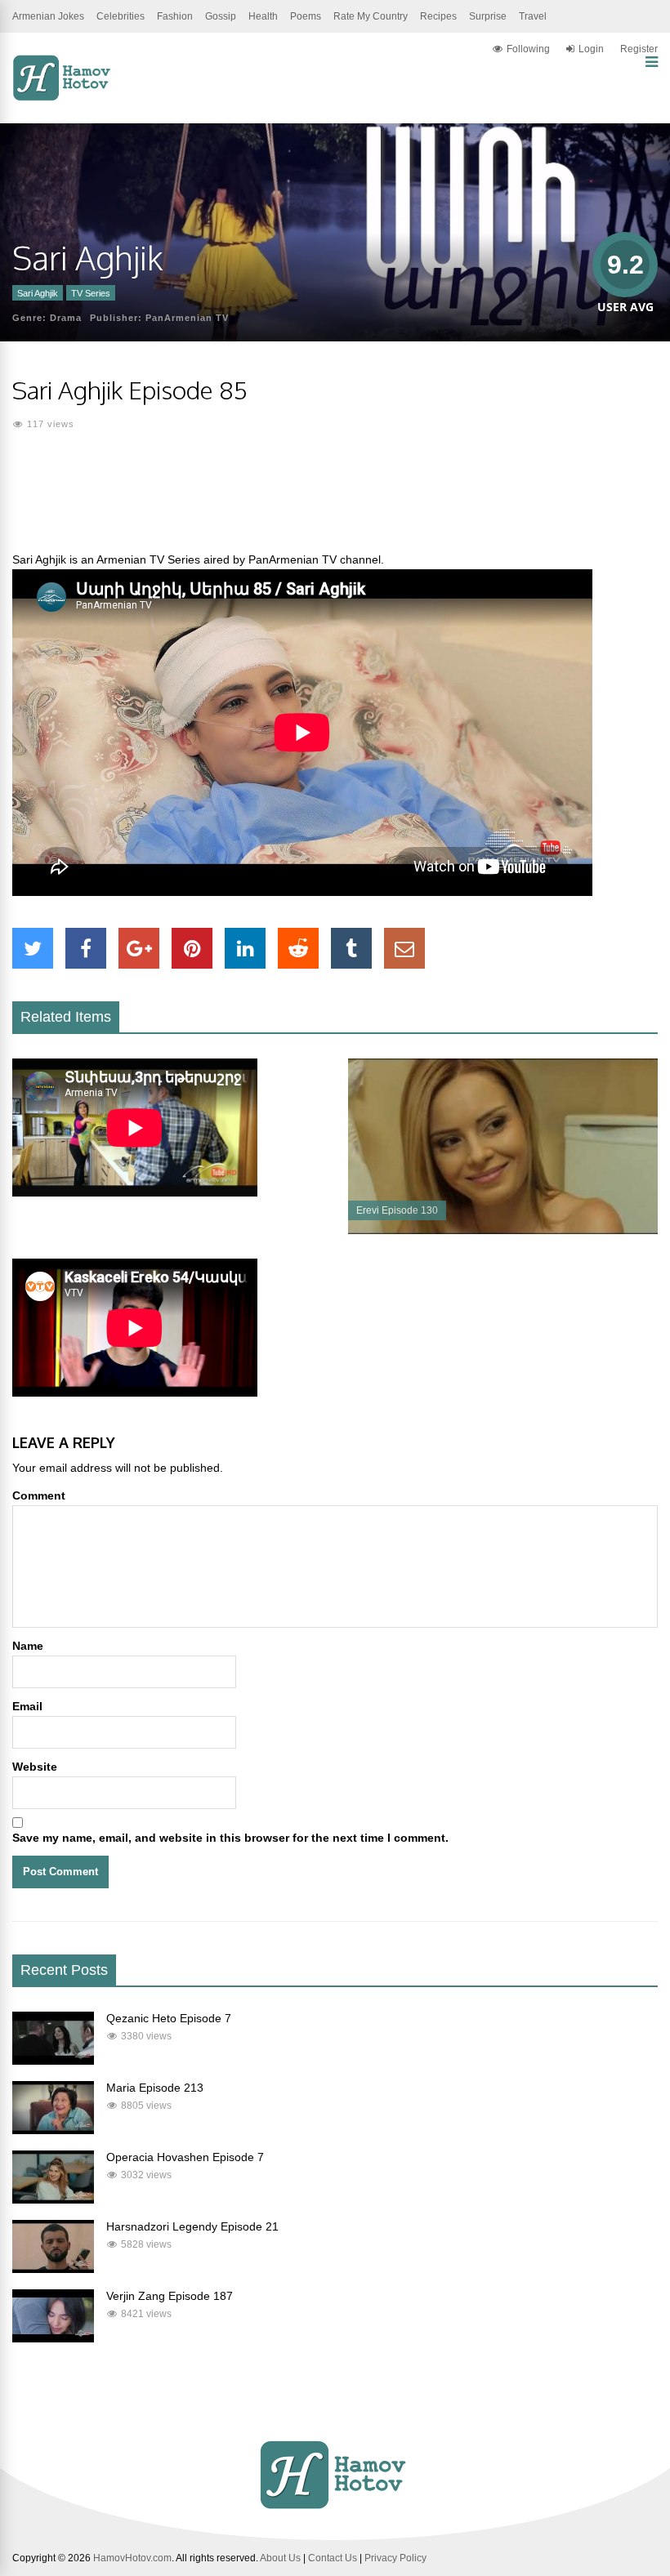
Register (639, 49)
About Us (280, 2558)
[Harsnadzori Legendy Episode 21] (53, 2269)
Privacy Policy (395, 2558)
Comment (39, 1495)
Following (528, 49)
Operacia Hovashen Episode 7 (185, 2157)
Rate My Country (371, 16)
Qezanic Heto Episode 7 (169, 2018)
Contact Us (333, 2558)
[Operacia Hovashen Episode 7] (53, 2199)
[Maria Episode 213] (53, 2130)
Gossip (221, 16)
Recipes (438, 16)
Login (591, 49)
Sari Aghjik (38, 293)
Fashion (175, 16)
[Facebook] (86, 948)
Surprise (488, 16)
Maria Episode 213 (155, 2088)
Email (27, 1706)
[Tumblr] (351, 948)
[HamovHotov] (63, 98)
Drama (66, 318)
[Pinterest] (192, 948)
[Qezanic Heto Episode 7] (53, 2061)
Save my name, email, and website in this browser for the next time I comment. (230, 1838)
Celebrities (121, 16)
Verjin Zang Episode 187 (170, 2296)
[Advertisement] (335, 501)
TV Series (91, 293)
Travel (533, 16)
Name (28, 1646)
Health (263, 16)
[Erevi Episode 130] (503, 1230)
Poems (306, 16)
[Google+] (139, 948)
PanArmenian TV (187, 318)
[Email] (404, 948)
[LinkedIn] (245, 948)
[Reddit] (298, 948)
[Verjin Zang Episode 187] (53, 2338)
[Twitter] (33, 948)
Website (35, 1767)
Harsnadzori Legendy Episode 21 (192, 2226)
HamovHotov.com (132, 2558)
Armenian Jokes (48, 16)
